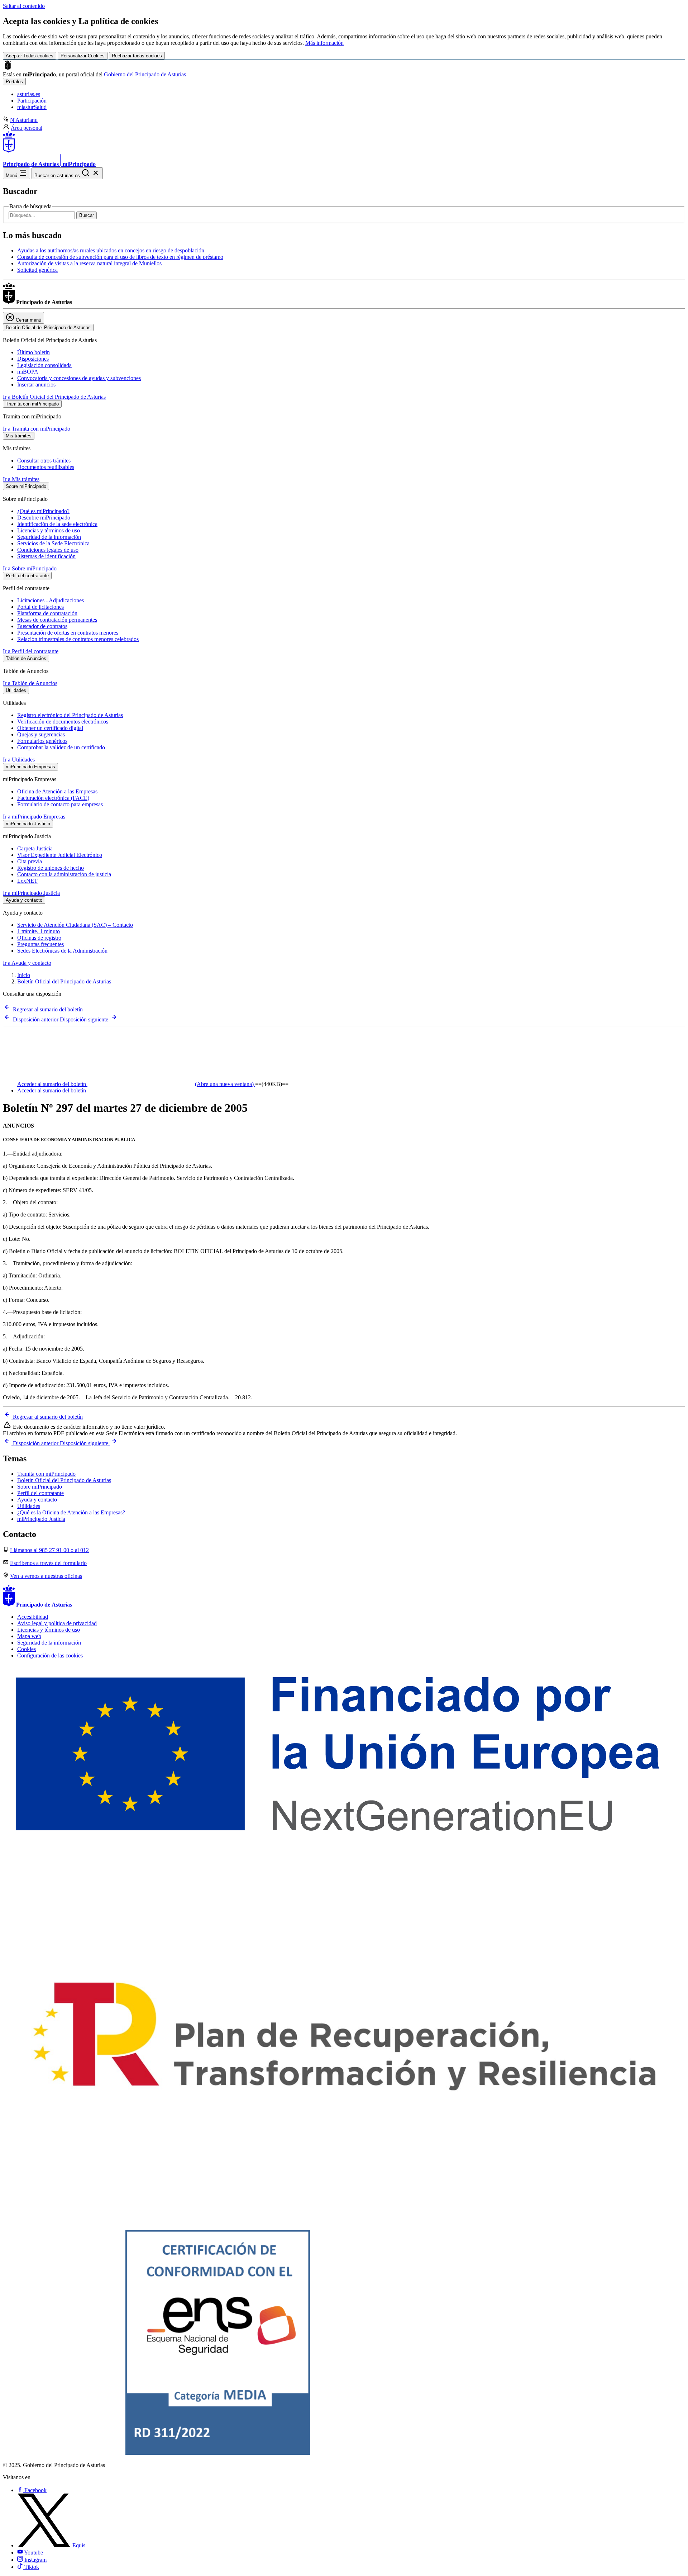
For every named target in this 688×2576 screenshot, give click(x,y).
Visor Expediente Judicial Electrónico (60, 855)
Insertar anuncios (36, 385)
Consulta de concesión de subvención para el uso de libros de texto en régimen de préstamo (120, 257)
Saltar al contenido (24, 6)
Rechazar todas (137, 56)
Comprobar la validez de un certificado (61, 747)
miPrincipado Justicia (41, 1519)
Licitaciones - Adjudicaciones (51, 600)
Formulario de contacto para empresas (60, 804)
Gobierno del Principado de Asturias (145, 74)
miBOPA (28, 372)
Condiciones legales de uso (48, 550)
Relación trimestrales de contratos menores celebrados (78, 639)
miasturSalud (32, 107)
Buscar (87, 215)
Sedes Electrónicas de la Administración (62, 951)
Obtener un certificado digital (50, 728)
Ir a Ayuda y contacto (27, 963)
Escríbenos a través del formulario (48, 1563)
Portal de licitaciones (40, 607)
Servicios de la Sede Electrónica (53, 543)
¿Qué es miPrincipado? (43, 511)
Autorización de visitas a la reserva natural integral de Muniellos (89, 263)
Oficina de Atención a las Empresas (57, 791)
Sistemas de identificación (46, 556)
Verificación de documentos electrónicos (63, 722)
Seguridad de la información (49, 537)
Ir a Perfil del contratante (31, 651)
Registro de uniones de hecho (51, 868)
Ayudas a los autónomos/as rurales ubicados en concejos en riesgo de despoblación (111, 250)
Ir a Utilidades (19, 760)
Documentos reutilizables (46, 467)
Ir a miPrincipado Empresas (34, 817)
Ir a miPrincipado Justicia (31, 893)
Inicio (24, 975)
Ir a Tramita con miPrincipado (37, 429)
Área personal (27, 128)
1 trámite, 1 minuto (39, 931)
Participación (32, 101)
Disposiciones (33, 359)
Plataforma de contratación (47, 613)
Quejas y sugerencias (41, 734)
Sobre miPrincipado (40, 1487)
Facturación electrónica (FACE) (53, 798)
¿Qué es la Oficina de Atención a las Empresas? (71, 1512)
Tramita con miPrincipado (46, 1474)
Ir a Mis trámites (21, 479)
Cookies (27, 1649)
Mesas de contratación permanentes (57, 620)
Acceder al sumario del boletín (135, 1084)
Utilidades (29, 1506)
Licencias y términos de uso (49, 530)
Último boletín (34, 352)
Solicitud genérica (37, 270)
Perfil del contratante (40, 1493)
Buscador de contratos (42, 626)
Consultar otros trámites (44, 461)
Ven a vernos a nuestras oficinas (46, 1576)
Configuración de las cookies (50, 1655)
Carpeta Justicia (35, 848)
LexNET (27, 881)
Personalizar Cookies (83, 56)
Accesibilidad (33, 1617)
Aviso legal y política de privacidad (57, 1623)
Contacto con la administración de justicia (64, 874)
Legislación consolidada (44, 365)
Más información (324, 43)
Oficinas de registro (39, 938)
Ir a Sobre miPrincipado (30, 568)
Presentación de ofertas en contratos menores (68, 633)
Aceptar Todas (30, 56)
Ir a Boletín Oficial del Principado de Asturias (54, 397)
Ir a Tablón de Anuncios (30, 683)
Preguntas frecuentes (40, 944)
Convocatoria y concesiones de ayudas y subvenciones (79, 378)
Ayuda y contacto (37, 1500)
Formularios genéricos (42, 741)
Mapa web (29, 1636)
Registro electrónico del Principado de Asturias (70, 715)
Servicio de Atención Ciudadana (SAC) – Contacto (75, 925)
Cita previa (30, 861)
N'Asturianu (24, 120)
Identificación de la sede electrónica (57, 524)
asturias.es (29, 94)
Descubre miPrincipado (44, 518)
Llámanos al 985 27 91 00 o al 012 (49, 1550)
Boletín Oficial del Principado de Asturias (64, 981)
